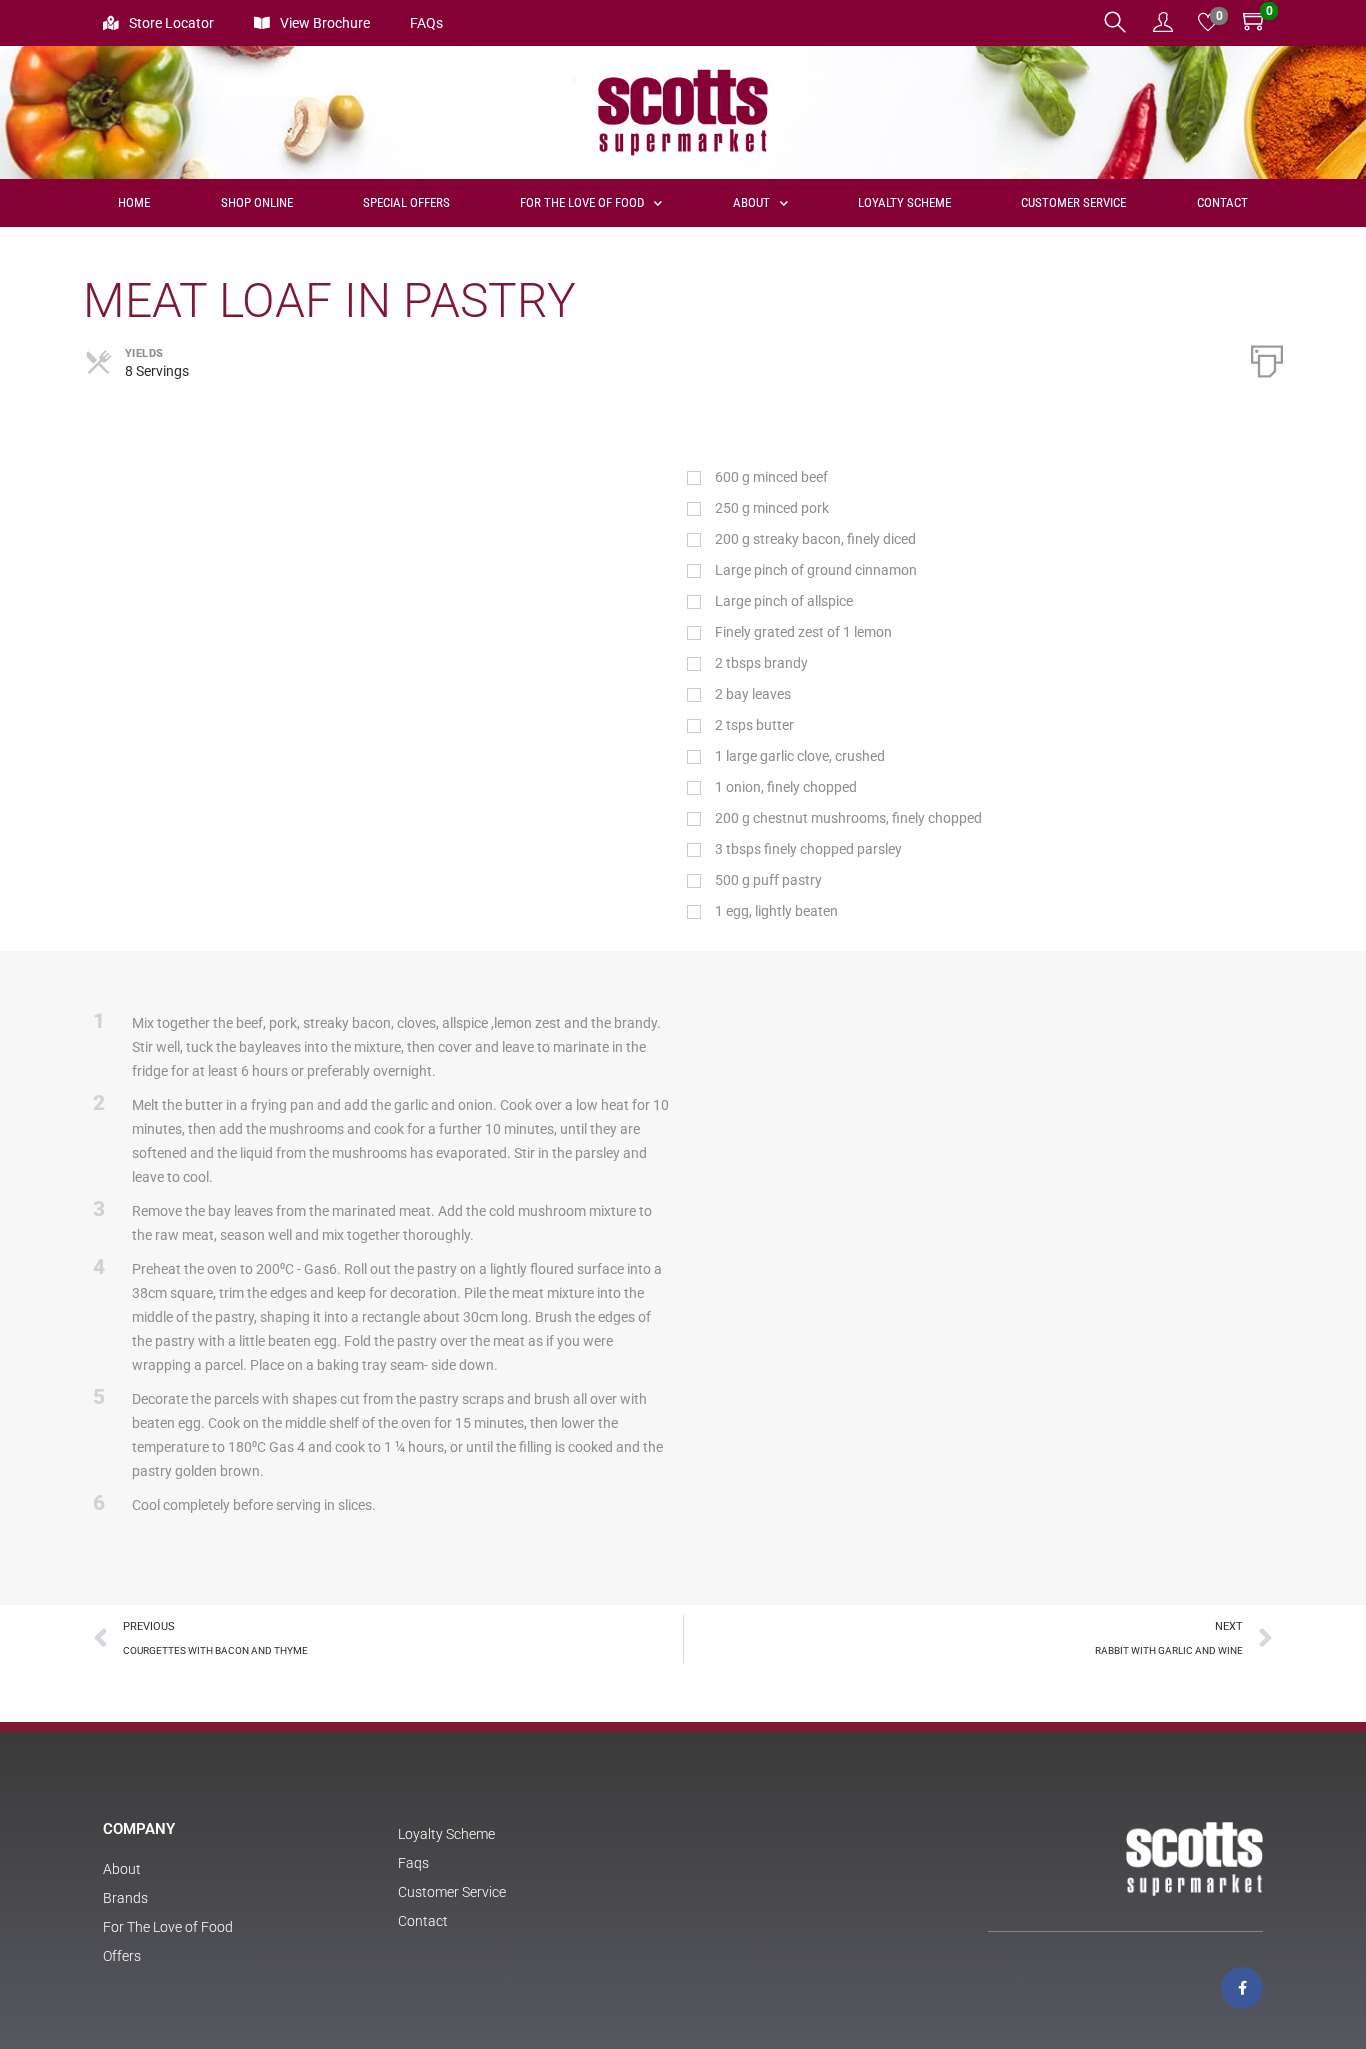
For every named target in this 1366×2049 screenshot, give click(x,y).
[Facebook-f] (1242, 1988)
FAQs (426, 23)
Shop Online (257, 202)
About (751, 202)
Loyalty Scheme (904, 202)
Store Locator (171, 23)
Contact (1222, 202)
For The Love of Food (582, 202)
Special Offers (406, 202)
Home (134, 202)
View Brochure (325, 23)
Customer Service (1073, 202)
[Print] (1267, 359)
